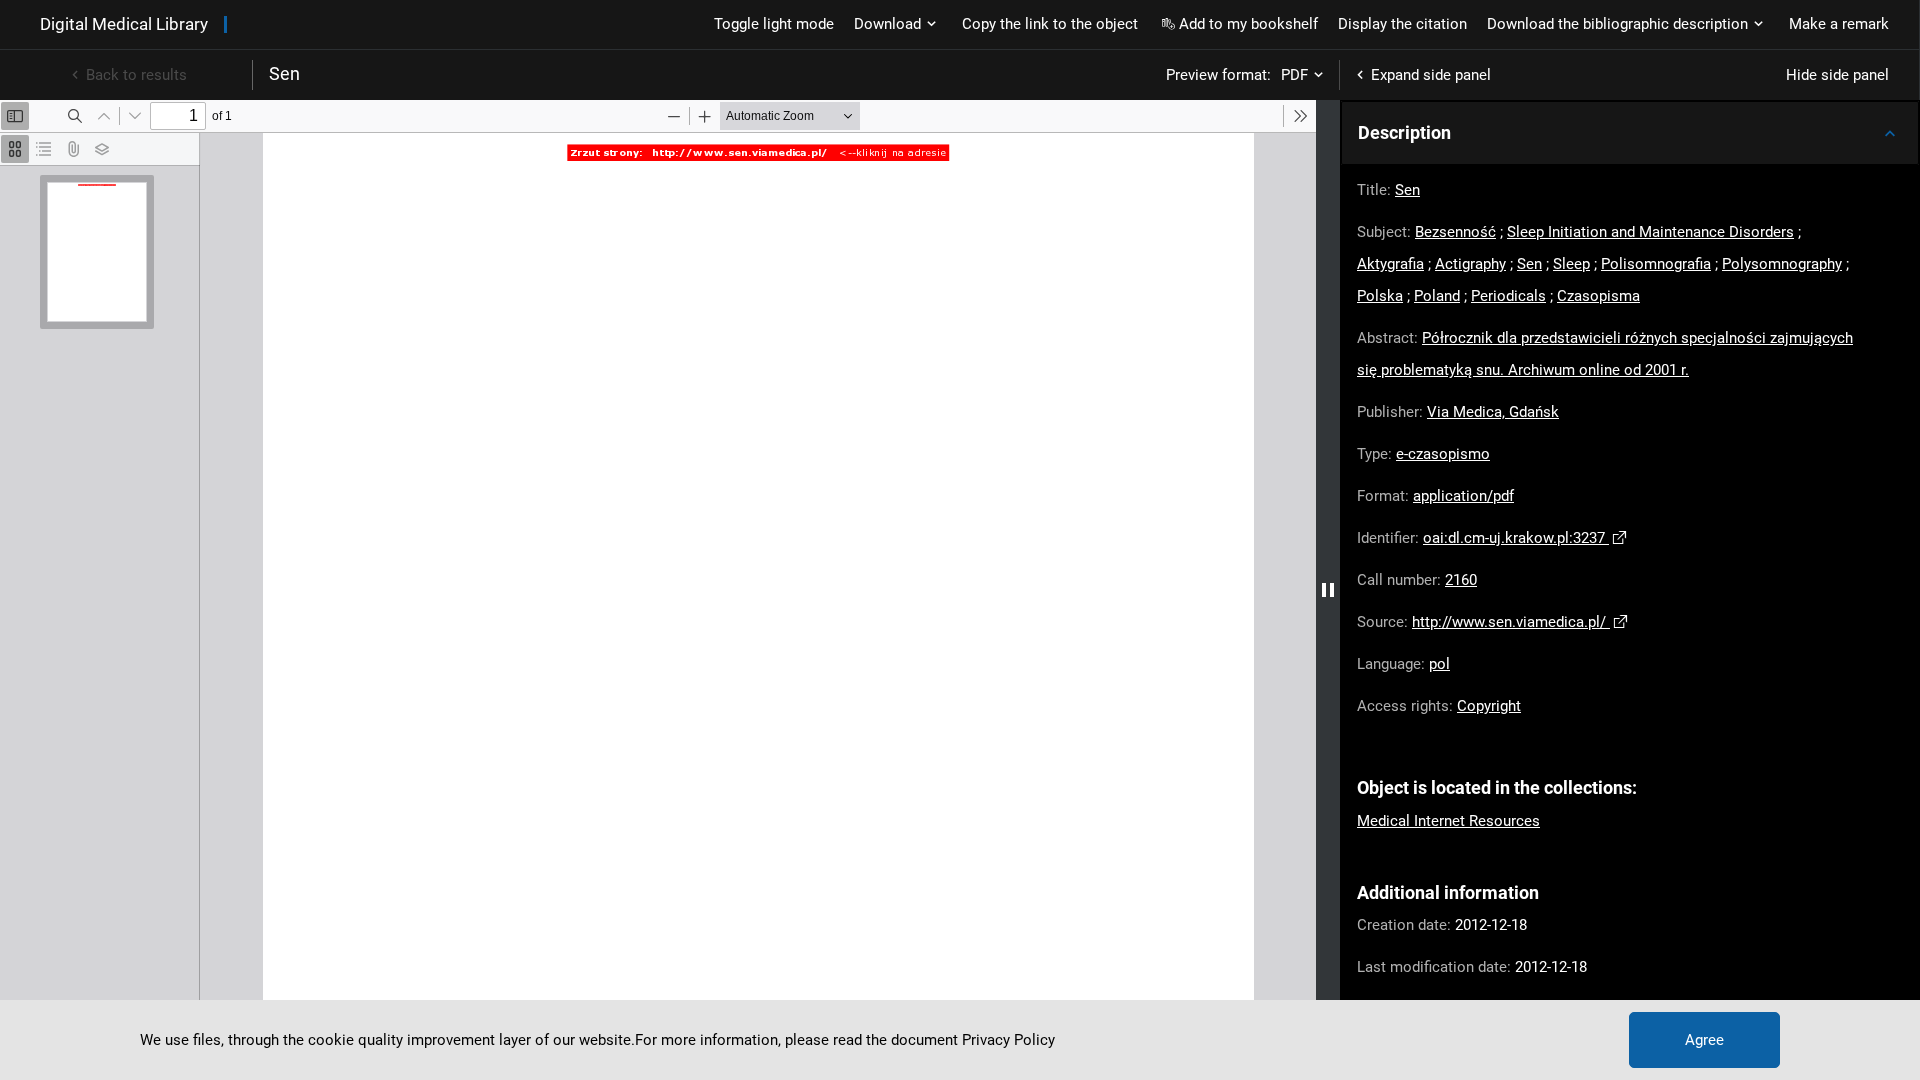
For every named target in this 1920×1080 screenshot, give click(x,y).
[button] (1630, 133)
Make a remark (1839, 24)
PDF (1294, 75)
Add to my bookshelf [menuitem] (1248, 24)
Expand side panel (1431, 75)
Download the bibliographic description (1617, 24)
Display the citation (1402, 24)
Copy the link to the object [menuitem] (1050, 24)
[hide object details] (1328, 590)
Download (887, 24)
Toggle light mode (774, 24)
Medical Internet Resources (1448, 821)
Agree (1704, 1040)
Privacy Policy (1008, 1040)
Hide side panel (1837, 75)
